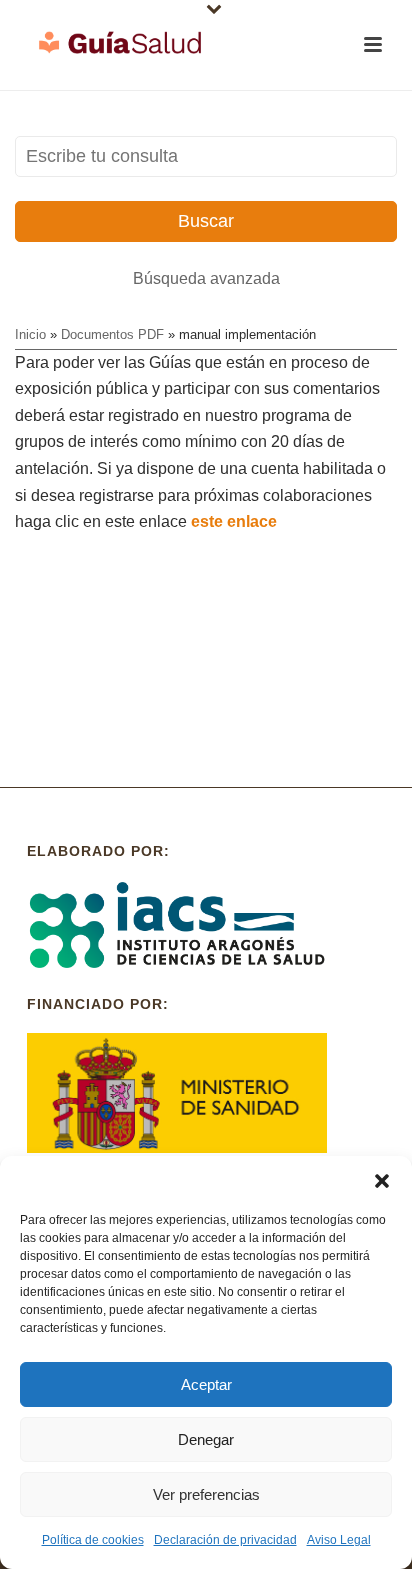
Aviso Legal (339, 1540)
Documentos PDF (112, 334)
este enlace (234, 521)
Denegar (206, 1439)
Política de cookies (93, 1540)
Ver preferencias (206, 1494)
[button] (382, 1181)
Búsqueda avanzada (206, 278)
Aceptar (206, 1384)
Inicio (30, 334)
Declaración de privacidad (225, 1540)
